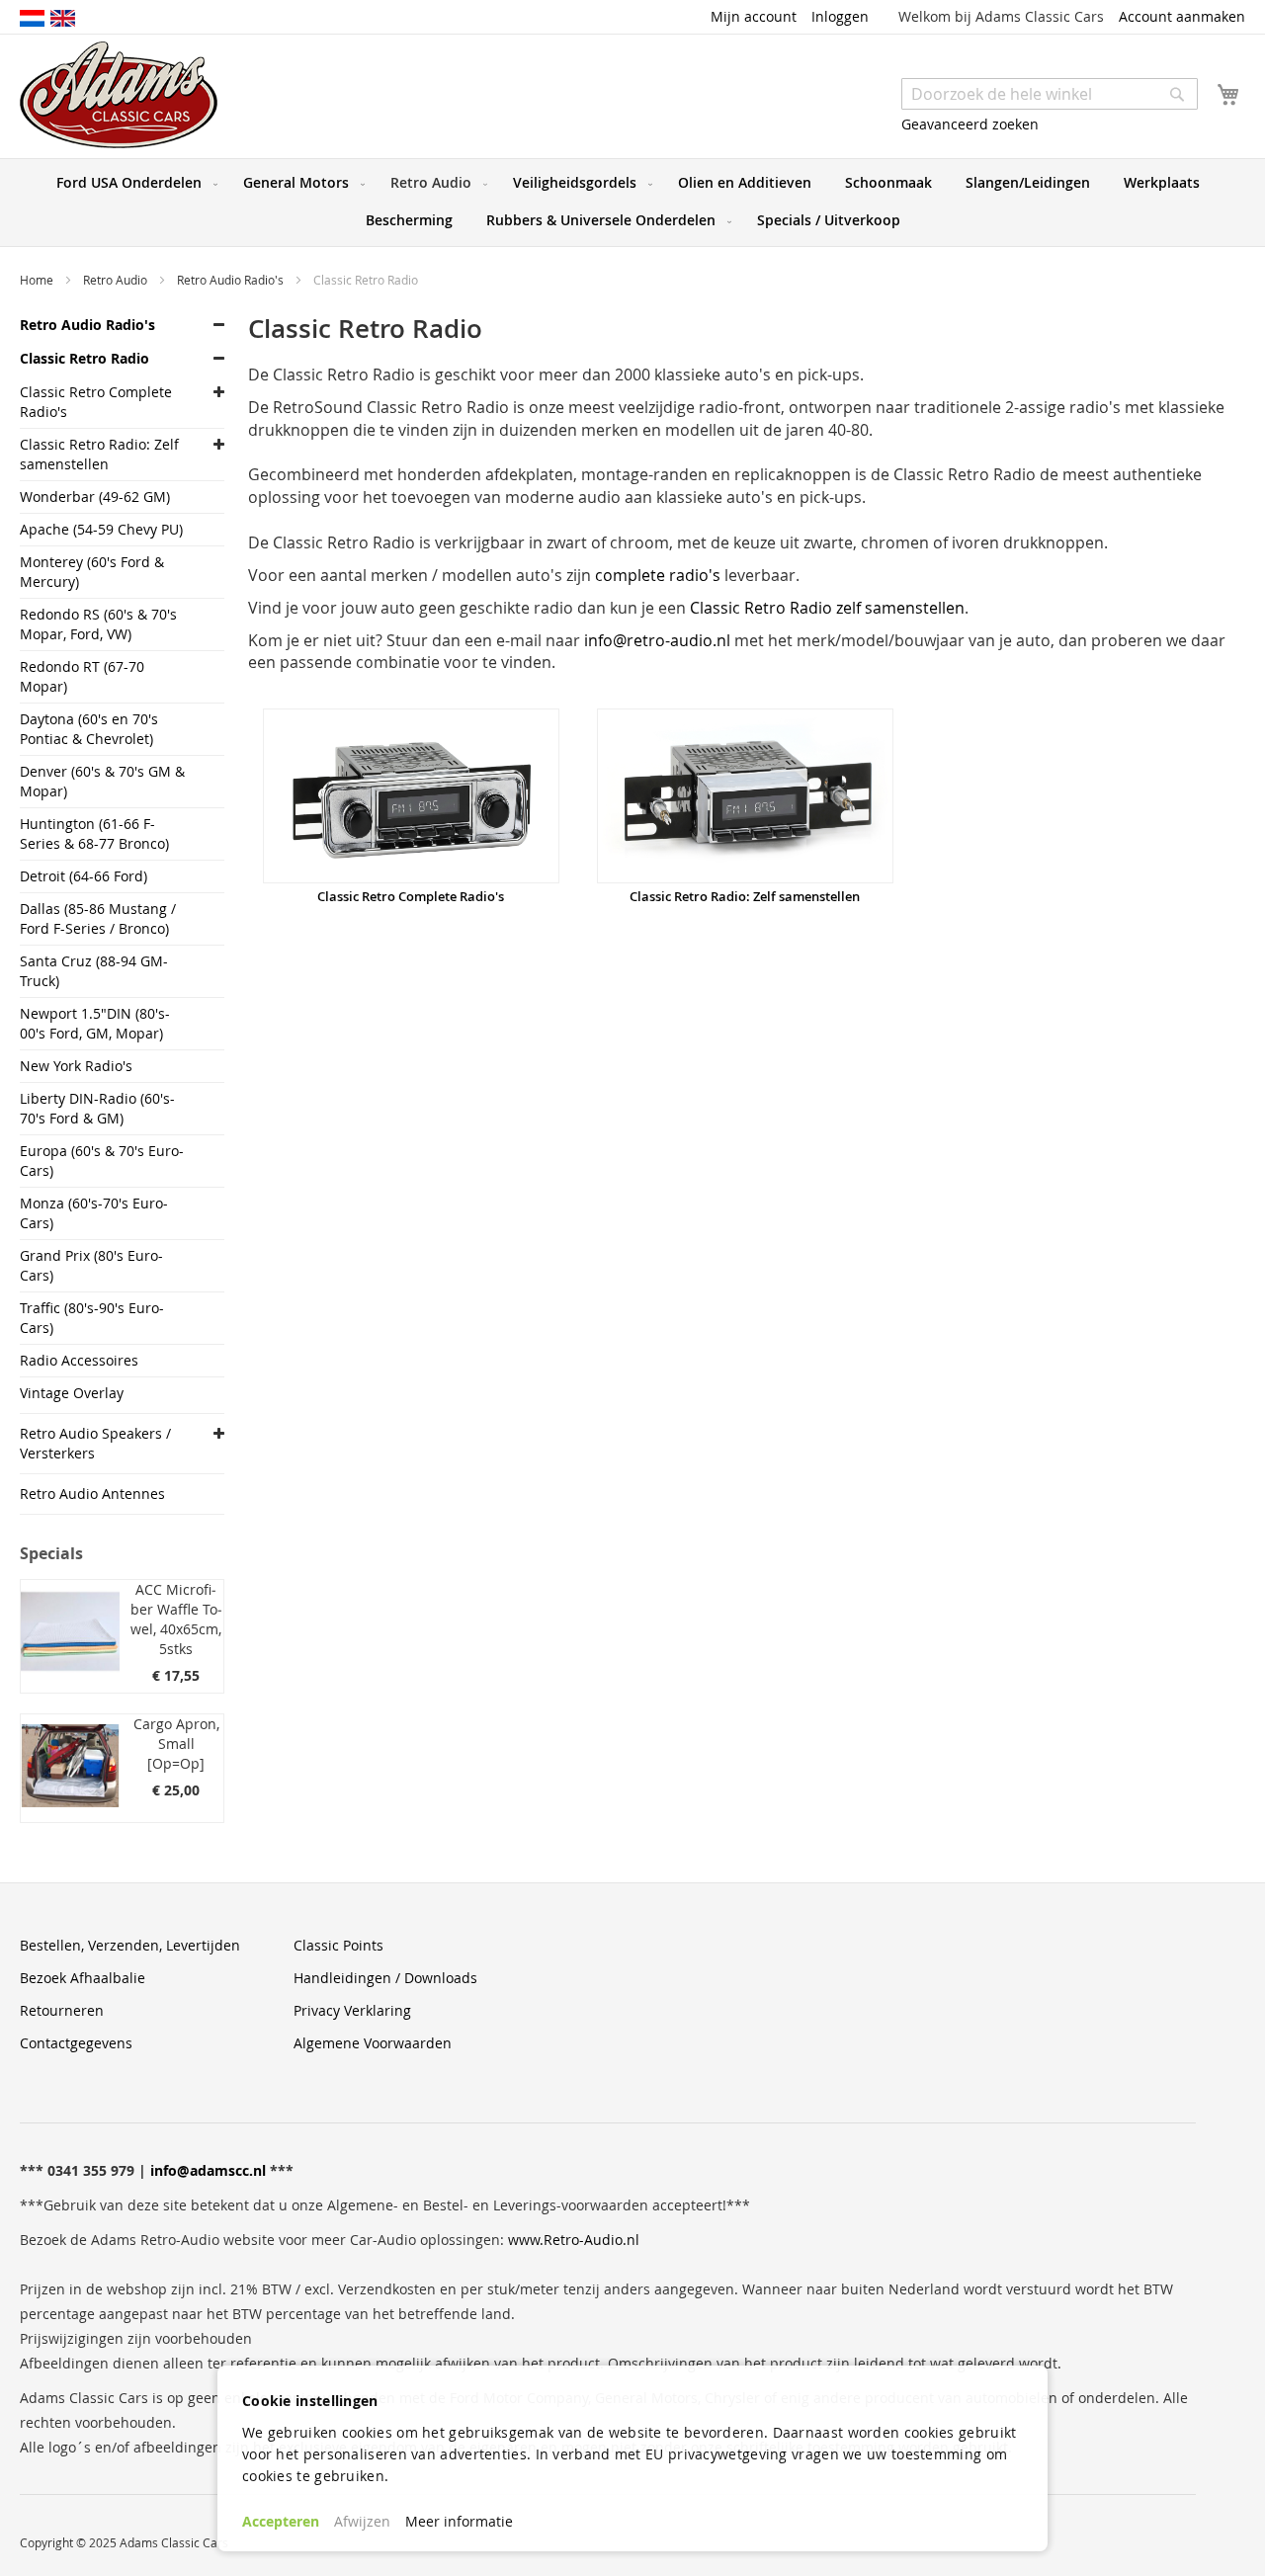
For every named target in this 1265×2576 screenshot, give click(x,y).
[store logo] (119, 95)
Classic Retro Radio (84, 358)
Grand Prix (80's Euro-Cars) (91, 1265)
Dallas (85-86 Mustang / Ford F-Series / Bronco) (98, 918)
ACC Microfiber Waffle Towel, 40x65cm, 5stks (176, 1619)
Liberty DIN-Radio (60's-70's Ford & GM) (97, 1108)
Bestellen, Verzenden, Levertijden (130, 1945)
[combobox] (1050, 94)
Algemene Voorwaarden (373, 2043)
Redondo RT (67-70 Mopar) (82, 676)
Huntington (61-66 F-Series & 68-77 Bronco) (94, 833)
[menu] (632, 203)
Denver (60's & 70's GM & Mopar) (102, 781)
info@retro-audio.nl (657, 640)
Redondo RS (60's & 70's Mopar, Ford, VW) (98, 624)
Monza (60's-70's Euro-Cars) (94, 1213)
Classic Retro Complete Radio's (411, 896)
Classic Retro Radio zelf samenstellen (827, 608)
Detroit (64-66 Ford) (84, 876)
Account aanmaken (1182, 16)
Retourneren (62, 2010)
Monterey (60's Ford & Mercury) (92, 572)
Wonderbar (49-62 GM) (95, 497)
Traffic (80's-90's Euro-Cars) (92, 1318)
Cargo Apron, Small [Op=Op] (176, 1744)
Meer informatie (459, 2521)
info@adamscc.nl (208, 2170)
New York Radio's (76, 1066)
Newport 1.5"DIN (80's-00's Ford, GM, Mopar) (95, 1023)
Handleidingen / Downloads (385, 1978)
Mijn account (754, 16)
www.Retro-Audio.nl (574, 2240)
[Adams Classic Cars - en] (63, 17)
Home (38, 280)
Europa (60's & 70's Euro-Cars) (102, 1161)
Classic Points (338, 1945)
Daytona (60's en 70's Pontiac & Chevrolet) (89, 729)
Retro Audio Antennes (92, 1494)
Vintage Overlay (72, 1393)
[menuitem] (133, 183)
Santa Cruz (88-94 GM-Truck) (94, 971)
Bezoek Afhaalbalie (83, 1978)
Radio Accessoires (79, 1360)
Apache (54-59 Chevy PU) (101, 529)
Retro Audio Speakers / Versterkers (95, 1443)
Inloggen (840, 16)
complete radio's (658, 575)
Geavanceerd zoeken (970, 124)
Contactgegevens (76, 2043)
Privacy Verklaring (352, 2010)
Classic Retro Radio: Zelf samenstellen (745, 896)
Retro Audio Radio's (232, 280)
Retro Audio (117, 280)
